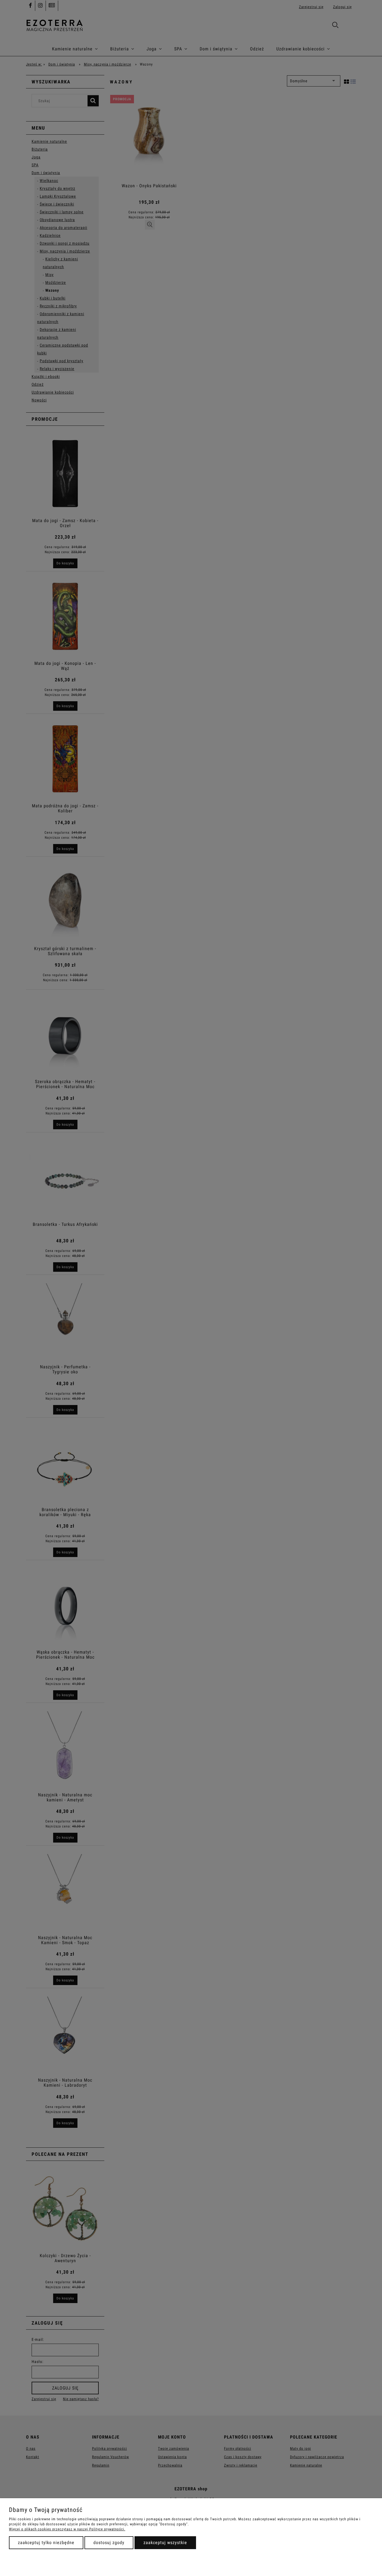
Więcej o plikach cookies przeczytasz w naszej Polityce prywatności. (67, 2529)
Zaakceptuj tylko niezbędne (46, 2543)
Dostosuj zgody (109, 2543)
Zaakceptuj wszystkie (165, 2543)
